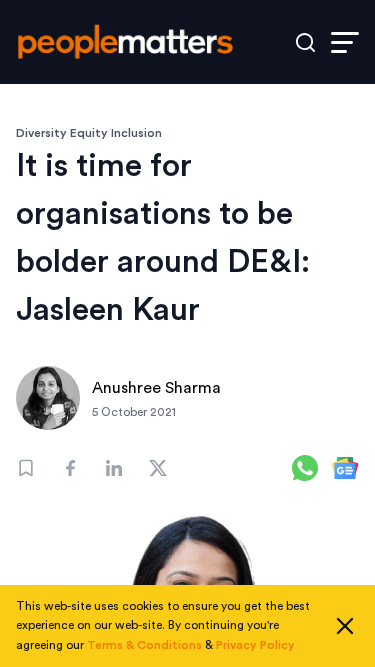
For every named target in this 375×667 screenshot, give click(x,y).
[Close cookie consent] (345, 626)
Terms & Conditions (144, 645)
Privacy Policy (255, 645)
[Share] (70, 468)
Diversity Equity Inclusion (89, 133)
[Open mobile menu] (345, 42)
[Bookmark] (26, 468)
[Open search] (305, 42)
